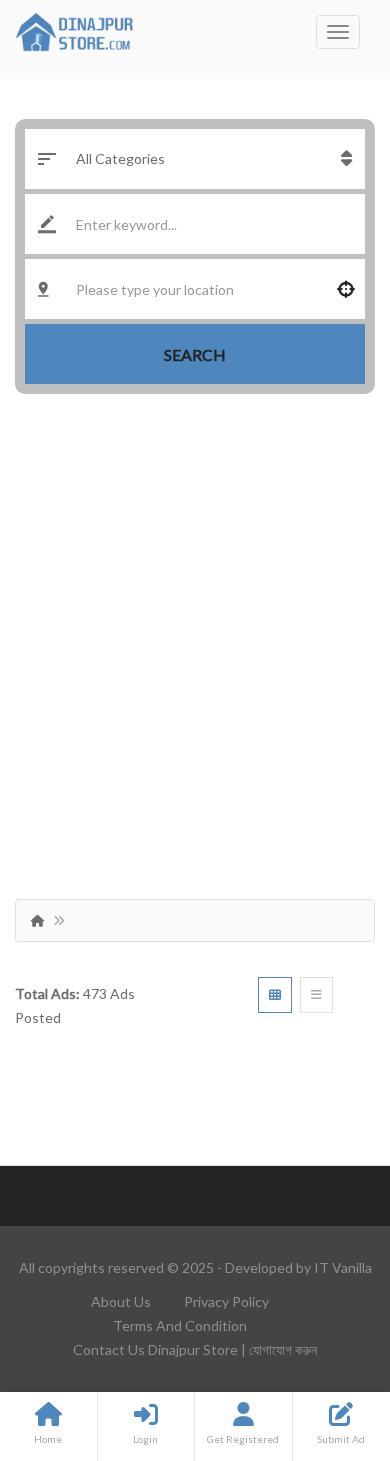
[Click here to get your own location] (346, 289)
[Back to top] (325, 1336)
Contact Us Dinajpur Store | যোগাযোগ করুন (195, 1349)
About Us (121, 1301)
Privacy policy (226, 1301)
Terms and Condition (180, 1325)
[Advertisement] (195, 639)
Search (195, 354)
